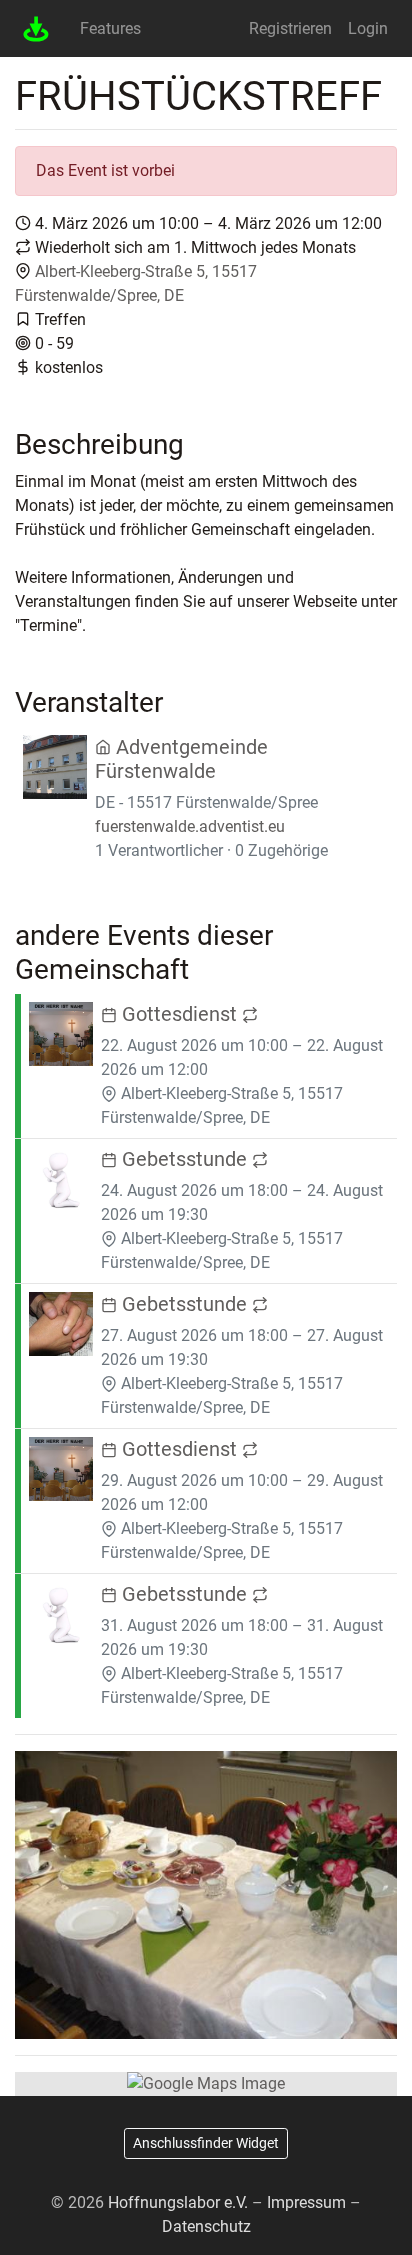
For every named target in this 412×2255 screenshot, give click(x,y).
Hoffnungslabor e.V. (178, 2202)
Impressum (306, 2202)
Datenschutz (206, 2226)
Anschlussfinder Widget (206, 2143)
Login (368, 28)
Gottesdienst (179, 1014)
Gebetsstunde (184, 1159)
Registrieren (290, 28)
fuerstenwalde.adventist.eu (190, 826)
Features (110, 28)
